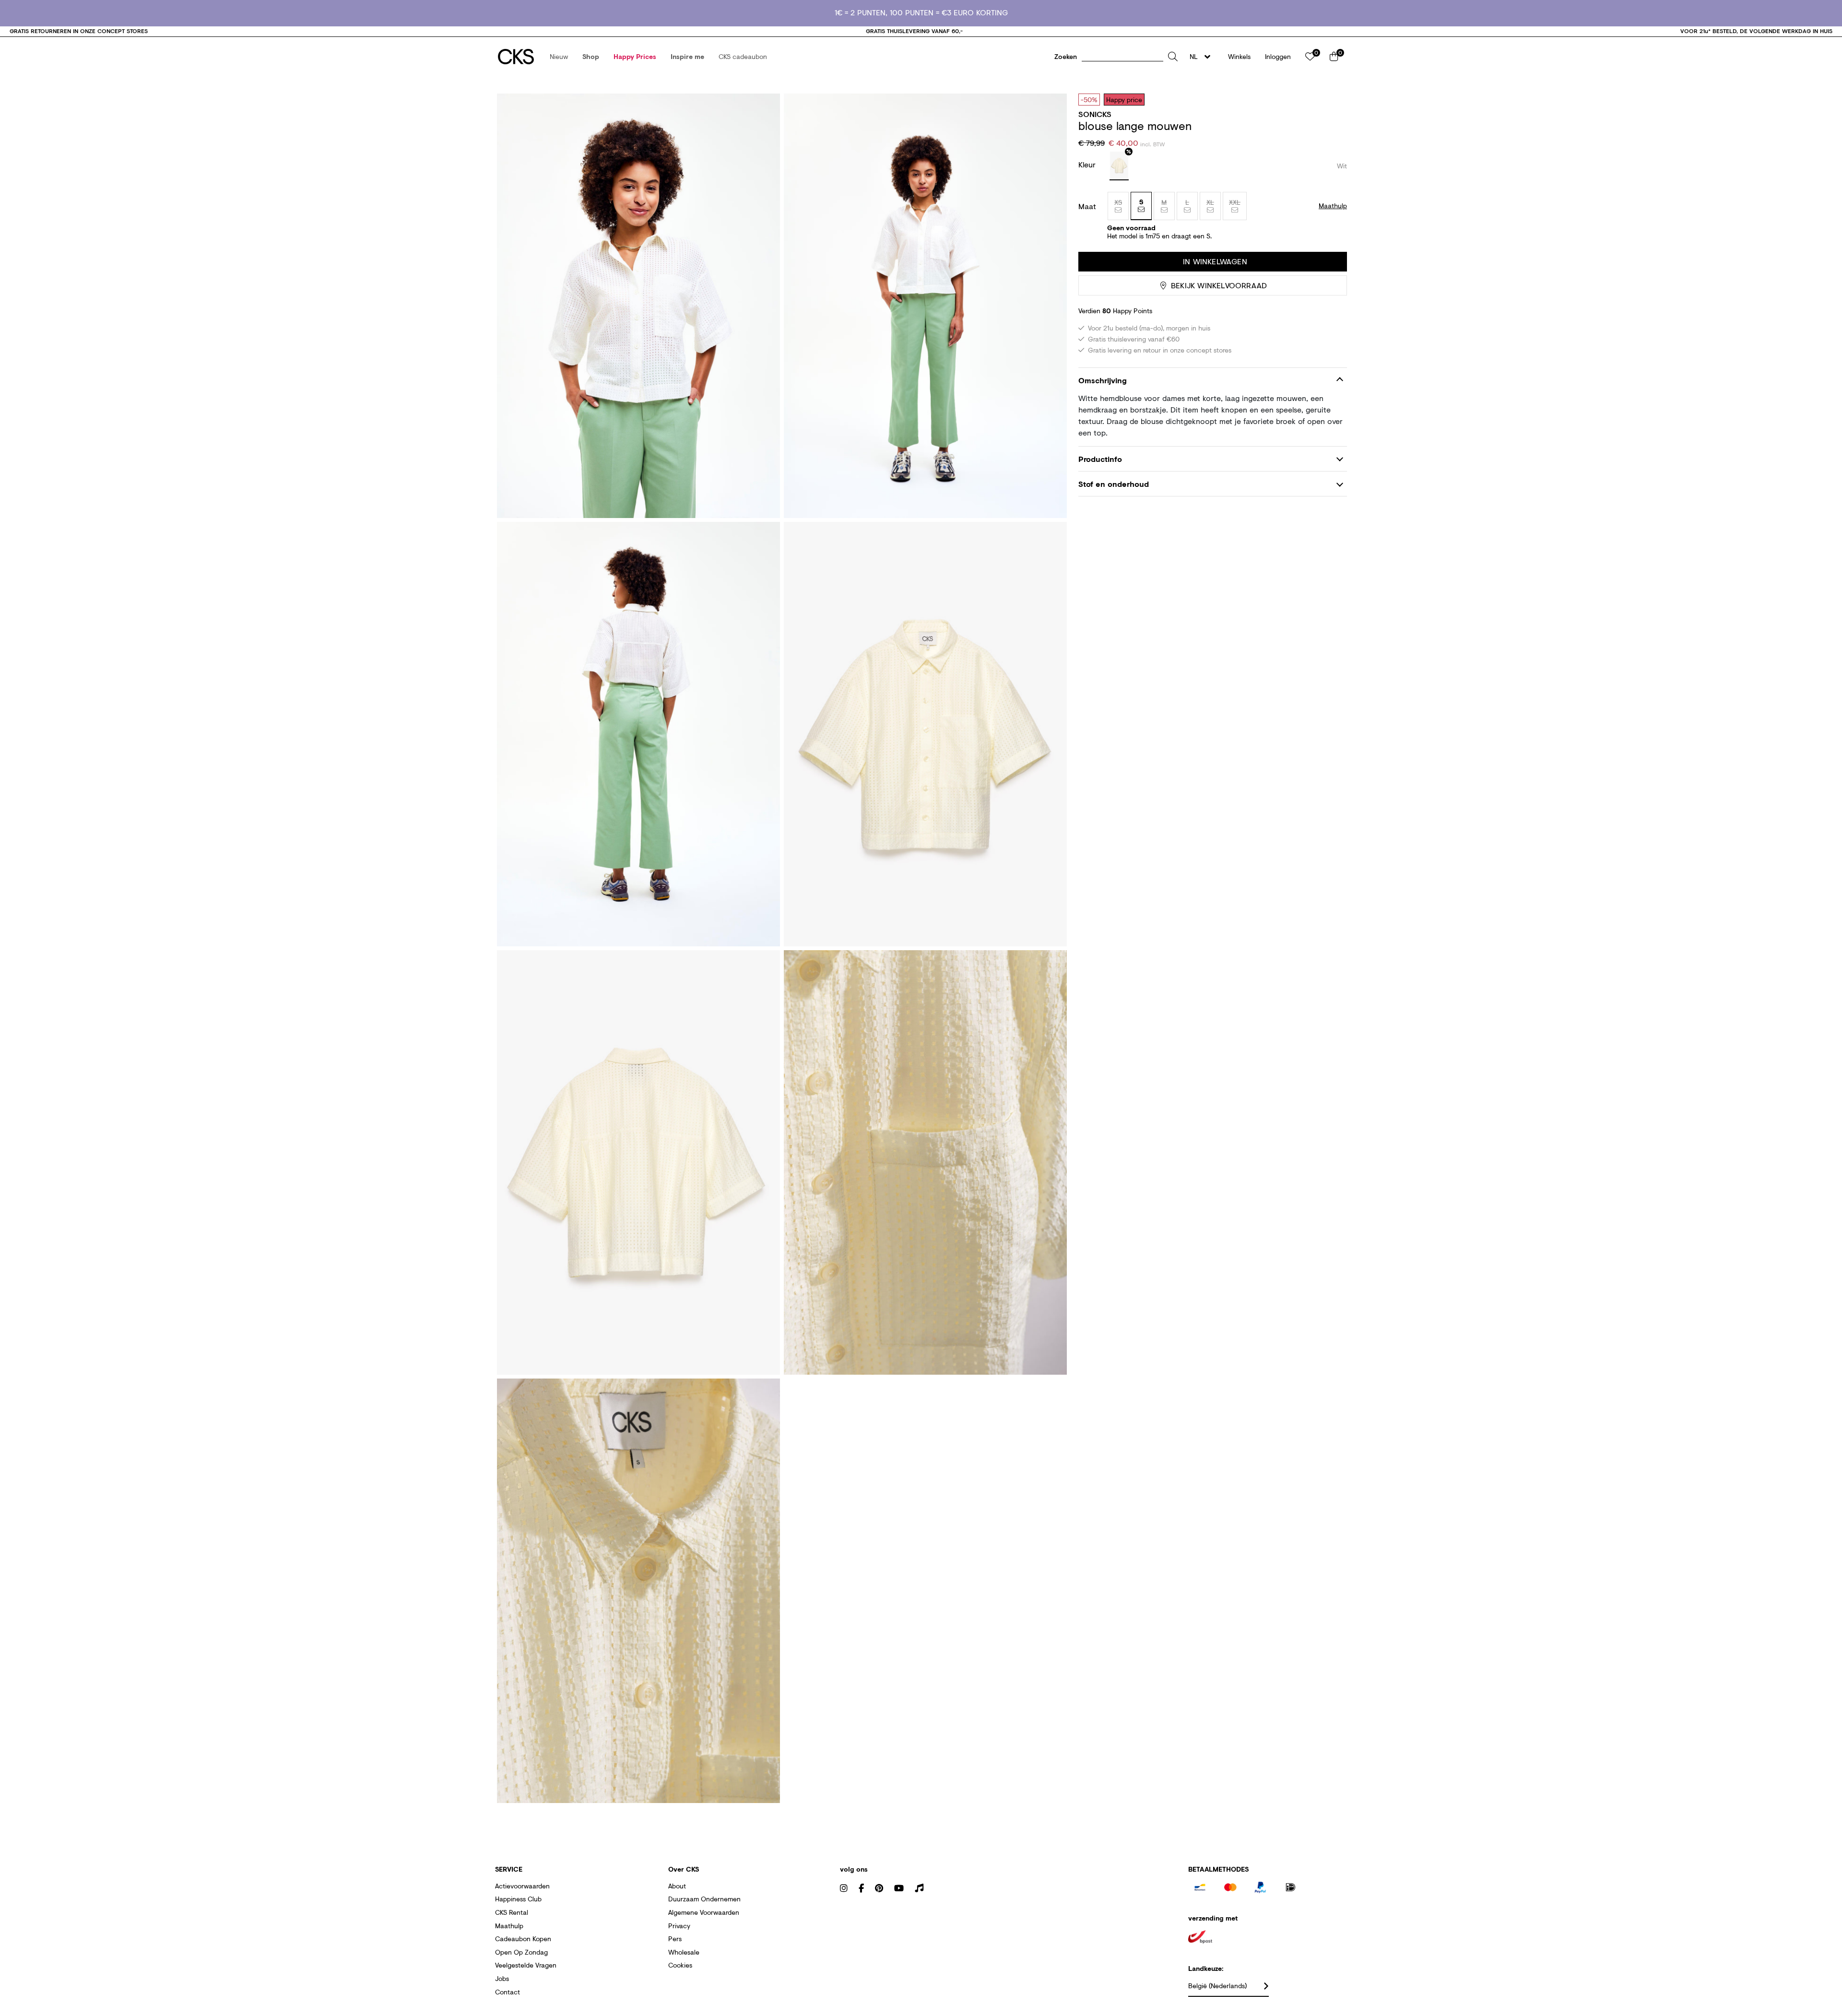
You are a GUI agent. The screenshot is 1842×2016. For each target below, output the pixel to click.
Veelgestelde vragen (526, 1965)
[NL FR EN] (1203, 57)
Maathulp (509, 1926)
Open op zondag (521, 1952)
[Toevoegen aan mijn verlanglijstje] (1333, 99)
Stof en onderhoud (1114, 484)
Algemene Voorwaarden (704, 1912)
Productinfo (1100, 459)
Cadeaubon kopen (523, 1939)
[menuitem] (559, 57)
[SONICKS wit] (1119, 166)
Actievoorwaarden (522, 1886)
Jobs (502, 1978)
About (677, 1886)
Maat (1087, 206)
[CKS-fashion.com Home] (516, 57)
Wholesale (684, 1952)
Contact (508, 1992)
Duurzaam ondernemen (704, 1899)
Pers (675, 1939)
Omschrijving (1103, 380)
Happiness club (518, 1899)
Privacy (679, 1926)
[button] (559, 57)
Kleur (1088, 164)
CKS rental (512, 1912)
